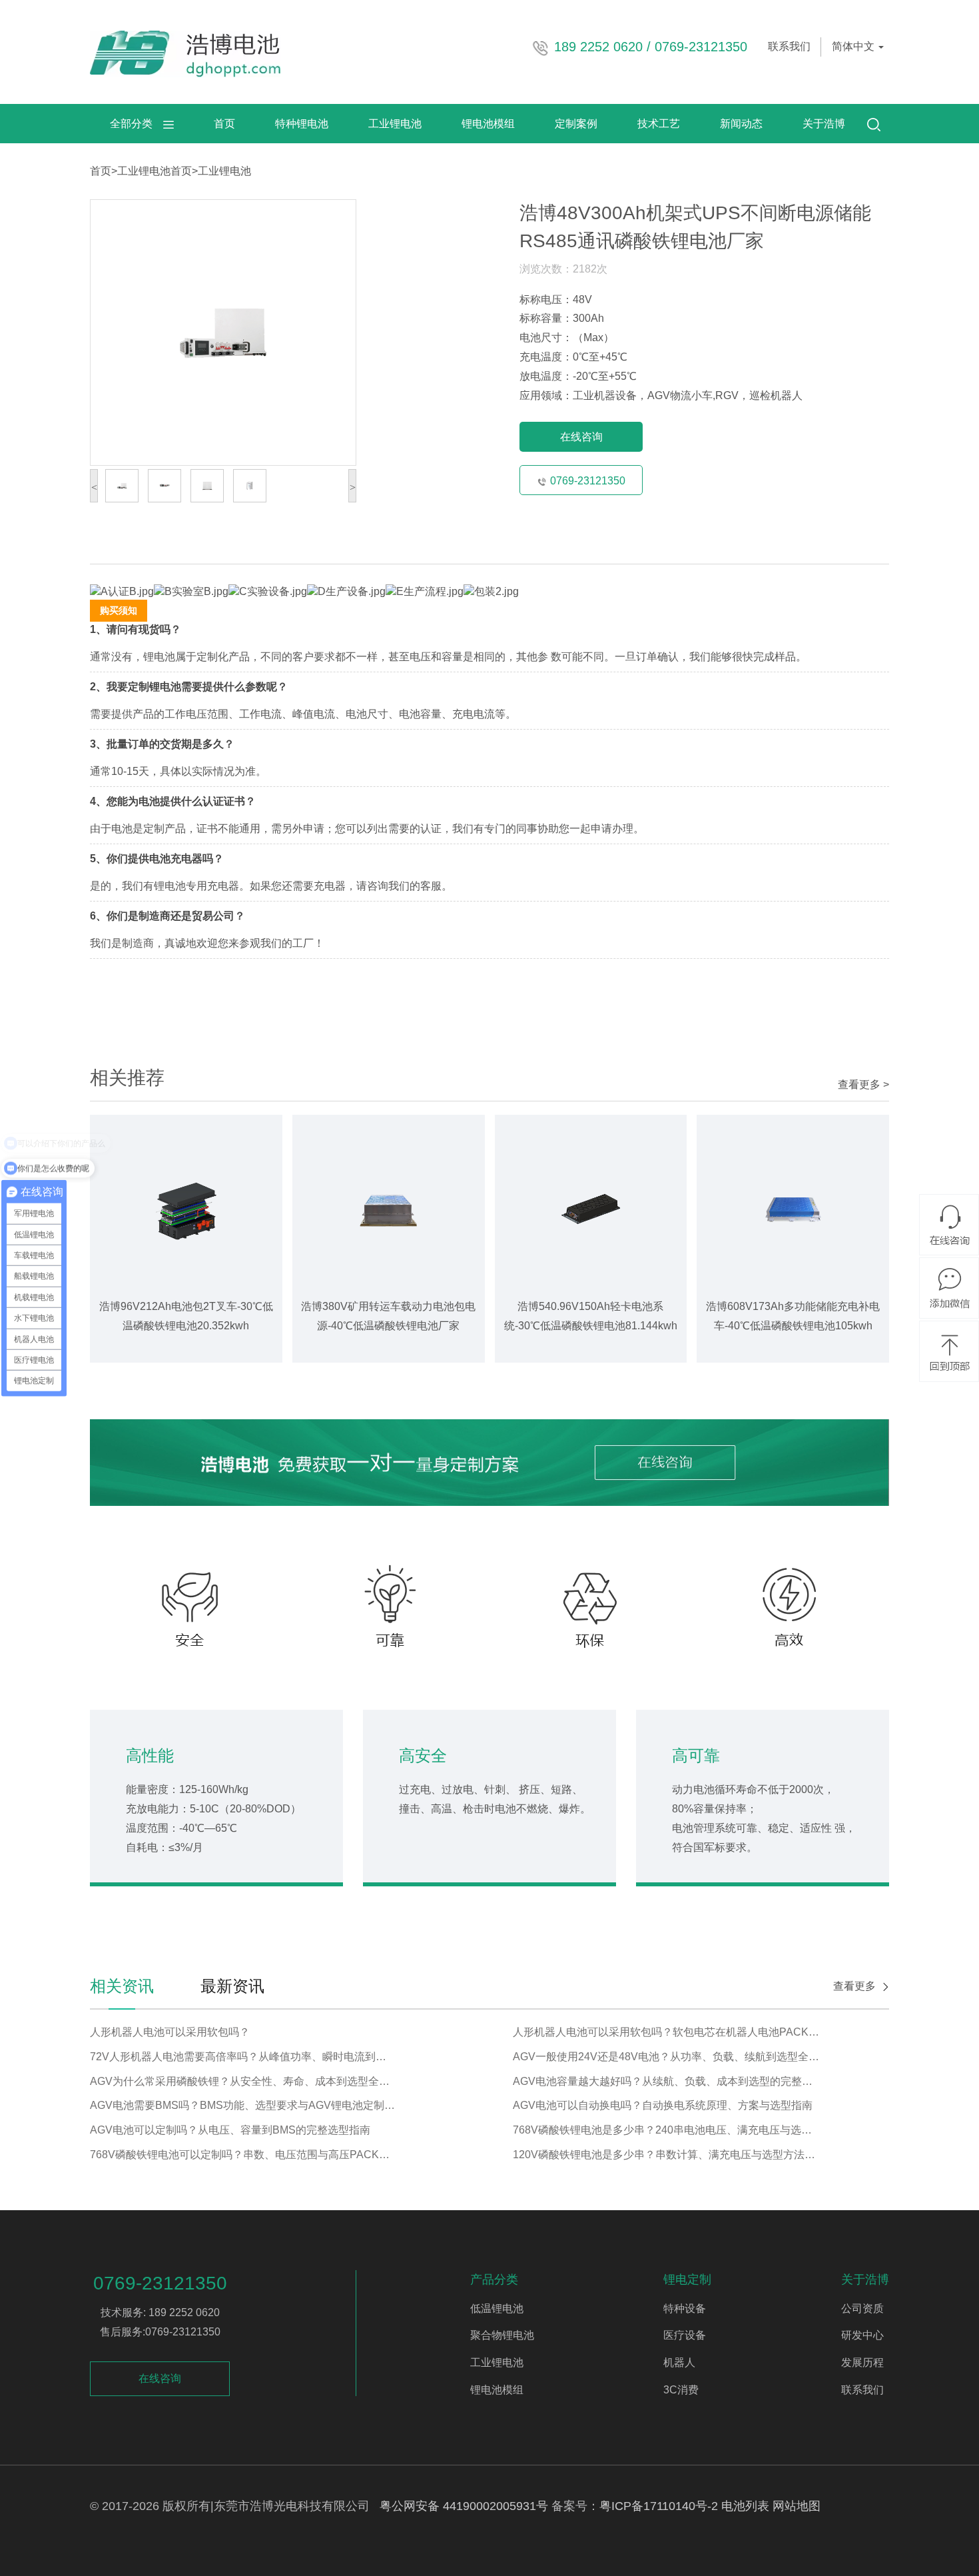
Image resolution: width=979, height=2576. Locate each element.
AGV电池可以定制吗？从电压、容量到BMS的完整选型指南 (230, 2130)
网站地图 (797, 2506)
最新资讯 (232, 1986)
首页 (224, 124)
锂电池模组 (488, 124)
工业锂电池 (395, 124)
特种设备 (685, 2308)
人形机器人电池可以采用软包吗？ (170, 2032)
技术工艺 (659, 124)
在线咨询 (581, 437)
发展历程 (862, 2362)
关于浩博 (824, 124)
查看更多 (854, 1986)
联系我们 (789, 46)
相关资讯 (122, 1986)
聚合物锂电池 (502, 2335)
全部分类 (137, 124)
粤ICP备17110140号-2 (659, 2506)
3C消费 (681, 2390)
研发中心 (862, 2335)
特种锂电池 (302, 124)
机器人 (679, 2362)
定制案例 (576, 124)
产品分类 (494, 2279)
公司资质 (862, 2308)
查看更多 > (863, 1084)
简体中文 (854, 46)
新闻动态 (741, 124)
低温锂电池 (497, 2308)
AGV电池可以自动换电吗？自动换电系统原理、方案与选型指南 (663, 2105)
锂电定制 (687, 2279)
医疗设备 (685, 2335)
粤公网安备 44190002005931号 (464, 2506)
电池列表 (745, 2506)
